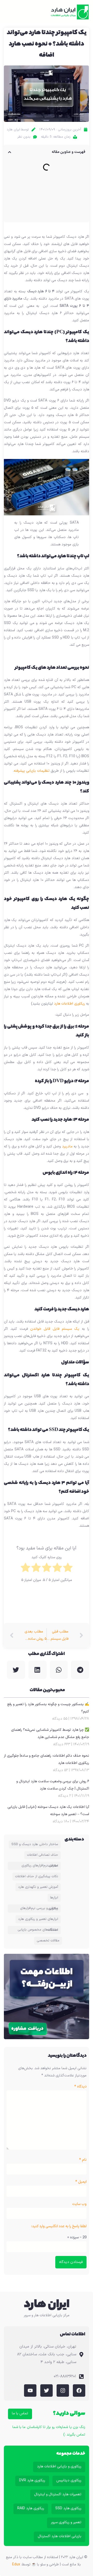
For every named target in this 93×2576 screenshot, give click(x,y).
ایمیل (81, 2182)
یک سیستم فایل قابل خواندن (55, 1329)
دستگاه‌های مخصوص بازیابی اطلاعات (38, 1930)
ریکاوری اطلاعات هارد (69, 1004)
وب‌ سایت (79, 2204)
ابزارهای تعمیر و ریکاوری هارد (38, 1919)
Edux (16, 2564)
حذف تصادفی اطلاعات (42, 1855)
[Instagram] (63, 2391)
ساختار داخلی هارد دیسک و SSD (35, 1844)
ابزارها (54, 1898)
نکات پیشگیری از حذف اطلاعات (37, 1876)
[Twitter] (47, 2391)
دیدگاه (80, 2087)
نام (83, 2160)
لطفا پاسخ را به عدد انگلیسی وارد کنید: (59, 2226)
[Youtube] (30, 2391)
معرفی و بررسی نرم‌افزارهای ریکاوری (39, 1908)
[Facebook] (79, 2391)
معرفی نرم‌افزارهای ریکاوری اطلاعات (40, 1866)
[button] (12, 12)
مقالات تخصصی (48, 1941)
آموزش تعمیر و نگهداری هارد (38, 1887)
